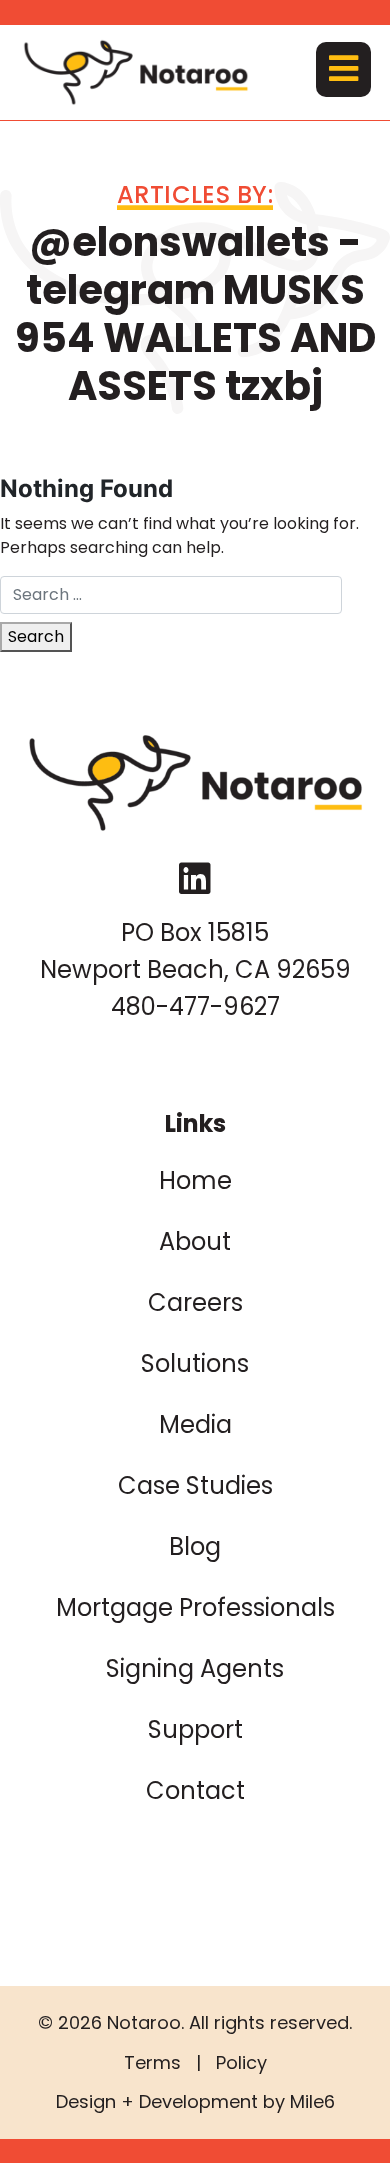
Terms (152, 2062)
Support (195, 1729)
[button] (343, 69)
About (195, 1241)
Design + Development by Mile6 (195, 2101)
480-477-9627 (195, 1006)
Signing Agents (195, 1668)
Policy (241, 2062)
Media (195, 1424)
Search (36, 636)
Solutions (195, 1363)
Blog (195, 1546)
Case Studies (195, 1485)
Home (195, 1180)
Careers (195, 1302)
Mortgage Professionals (195, 1607)
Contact (195, 1790)
